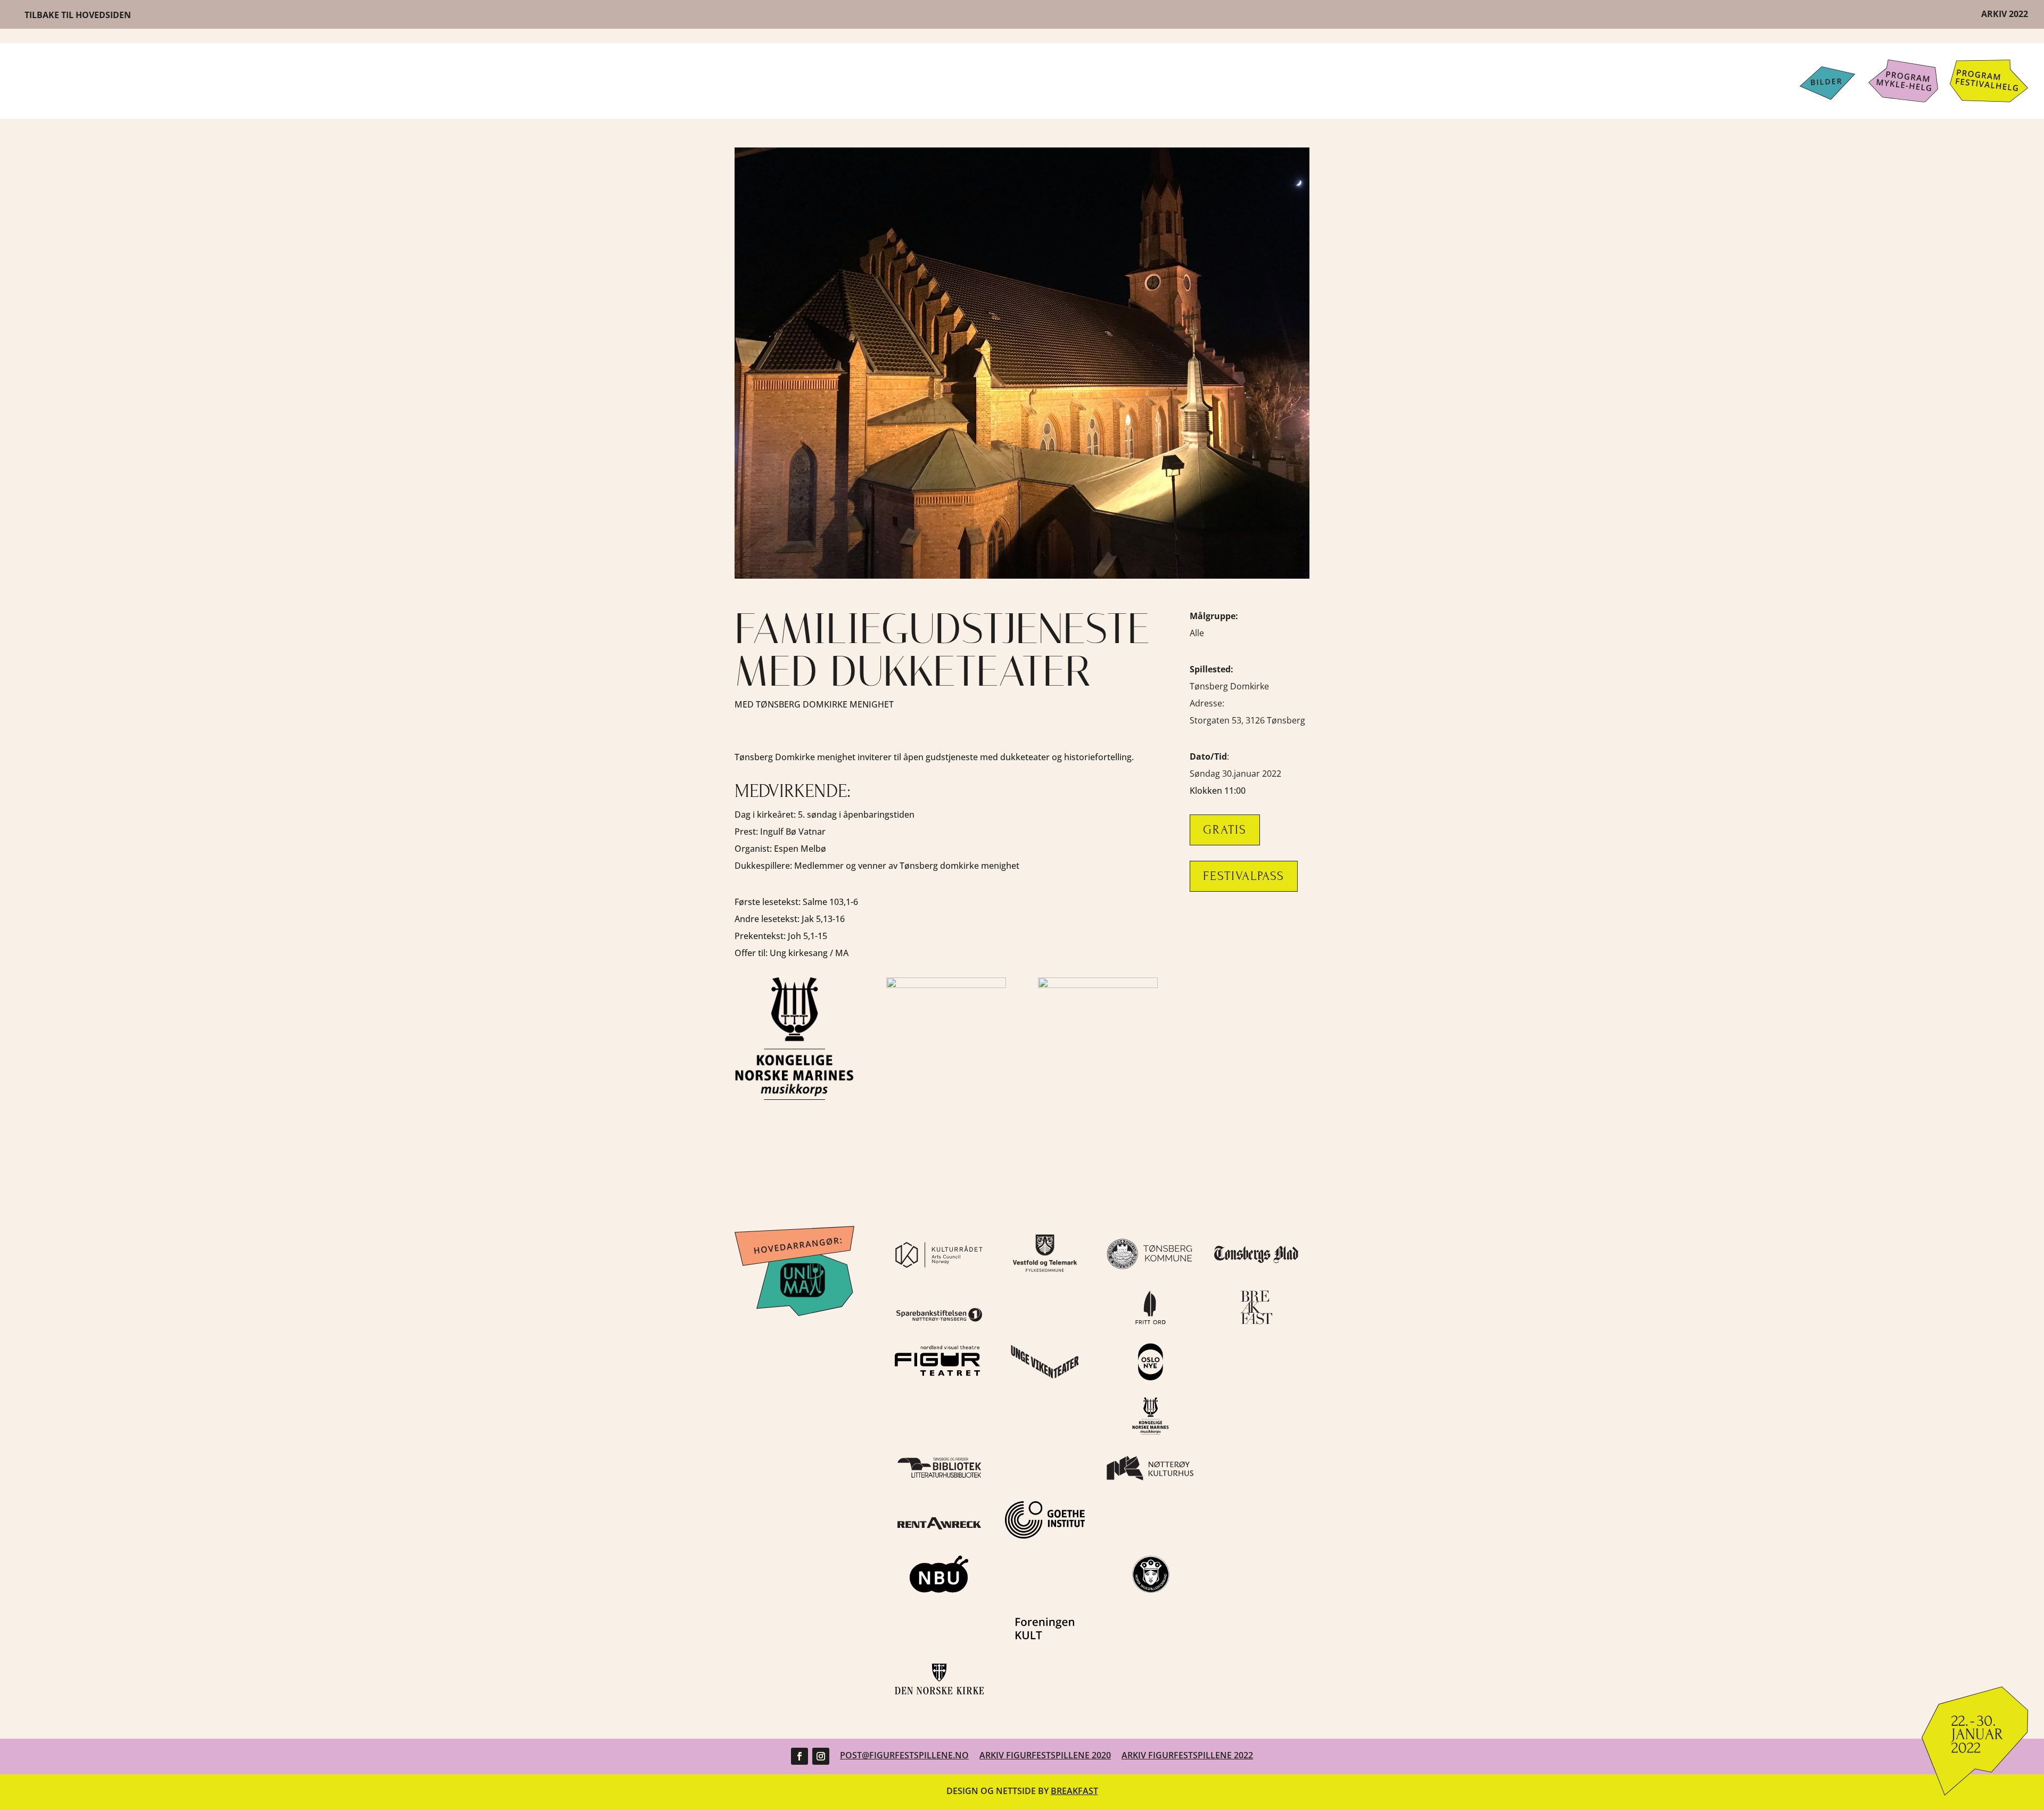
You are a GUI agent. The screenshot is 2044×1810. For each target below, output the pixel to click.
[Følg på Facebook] (800, 1756)
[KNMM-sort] (794, 1097)
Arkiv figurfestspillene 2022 (1187, 1755)
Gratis (1225, 830)
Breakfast (1074, 1791)
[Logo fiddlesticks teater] (1098, 985)
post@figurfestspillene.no (904, 1755)
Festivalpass (1244, 876)
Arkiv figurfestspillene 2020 (1045, 1755)
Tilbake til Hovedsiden (78, 15)
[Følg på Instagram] (821, 1756)
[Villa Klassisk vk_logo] (946, 985)
